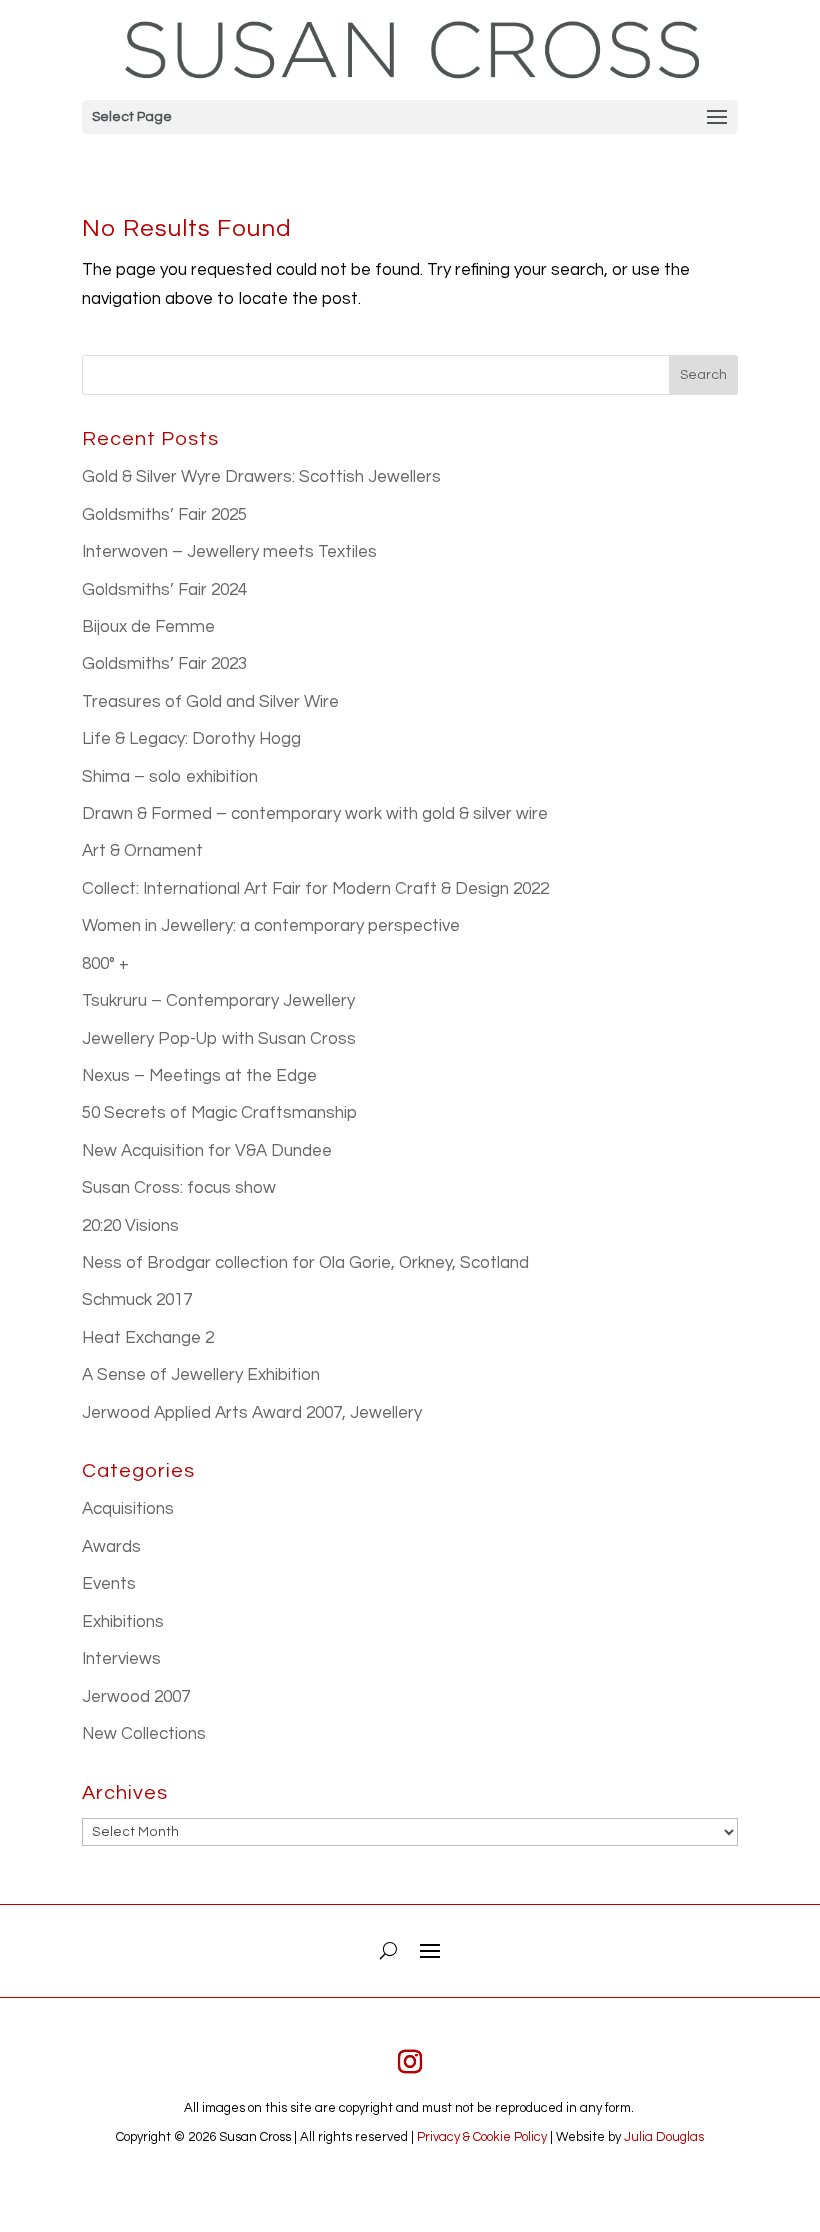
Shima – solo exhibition (170, 777)
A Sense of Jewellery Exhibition (201, 1375)
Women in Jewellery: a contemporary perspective (271, 926)
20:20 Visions (130, 1226)
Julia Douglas (664, 2137)
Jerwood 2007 (136, 1697)
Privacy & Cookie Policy (482, 2137)
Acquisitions (128, 1509)
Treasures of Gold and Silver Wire (210, 702)
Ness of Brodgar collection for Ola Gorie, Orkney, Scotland (305, 1263)
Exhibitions (123, 1622)
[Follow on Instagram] (410, 2062)
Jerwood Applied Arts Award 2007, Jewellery (252, 1413)
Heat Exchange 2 (148, 1338)
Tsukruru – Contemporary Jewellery (218, 1001)
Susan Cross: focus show (179, 1188)
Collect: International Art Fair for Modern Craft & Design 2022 (315, 889)
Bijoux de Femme (148, 627)
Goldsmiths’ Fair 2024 (164, 590)
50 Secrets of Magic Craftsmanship (219, 1113)
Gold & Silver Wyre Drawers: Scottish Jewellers (261, 477)
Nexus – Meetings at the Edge (199, 1076)
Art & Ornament (142, 851)
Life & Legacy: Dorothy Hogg (191, 739)
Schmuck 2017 (137, 1300)
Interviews (121, 1659)
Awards (111, 1547)
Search (703, 375)
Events (109, 1584)
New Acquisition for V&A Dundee (207, 1151)
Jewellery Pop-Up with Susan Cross (219, 1039)
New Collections (144, 1734)
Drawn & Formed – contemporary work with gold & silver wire (315, 814)
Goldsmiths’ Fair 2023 (164, 664)
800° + (105, 964)
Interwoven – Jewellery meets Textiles (229, 552)
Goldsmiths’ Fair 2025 (164, 515)
